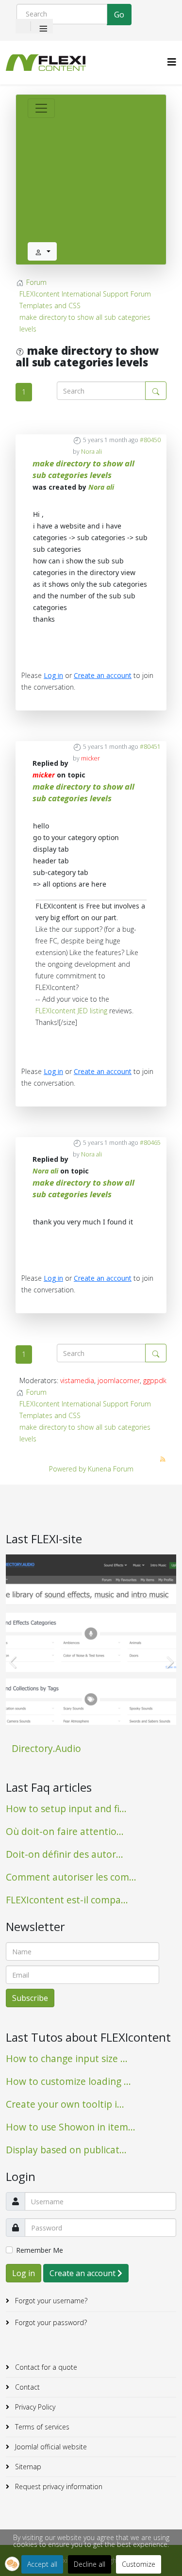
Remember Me (40, 2250)
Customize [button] (139, 2564)
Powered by (67, 1469)
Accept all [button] (42, 2564)
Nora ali (91, 452)
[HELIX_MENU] (172, 62)
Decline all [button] (90, 2564)
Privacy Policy (34, 2407)
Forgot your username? (50, 2301)
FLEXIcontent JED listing (71, 1011)
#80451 (150, 747)
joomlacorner (119, 1380)
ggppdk (155, 1380)
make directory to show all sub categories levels (83, 469)
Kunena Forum (111, 1469)
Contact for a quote (45, 2367)
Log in (53, 675)
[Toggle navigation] (41, 108)
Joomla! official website (50, 2447)
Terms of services (41, 2427)
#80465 (150, 1143)
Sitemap (27, 2467)
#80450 (150, 440)
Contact (26, 2387)
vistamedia (77, 1380)
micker (91, 758)
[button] (12, 2564)
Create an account (103, 675)
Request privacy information (58, 2486)
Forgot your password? (50, 2322)
